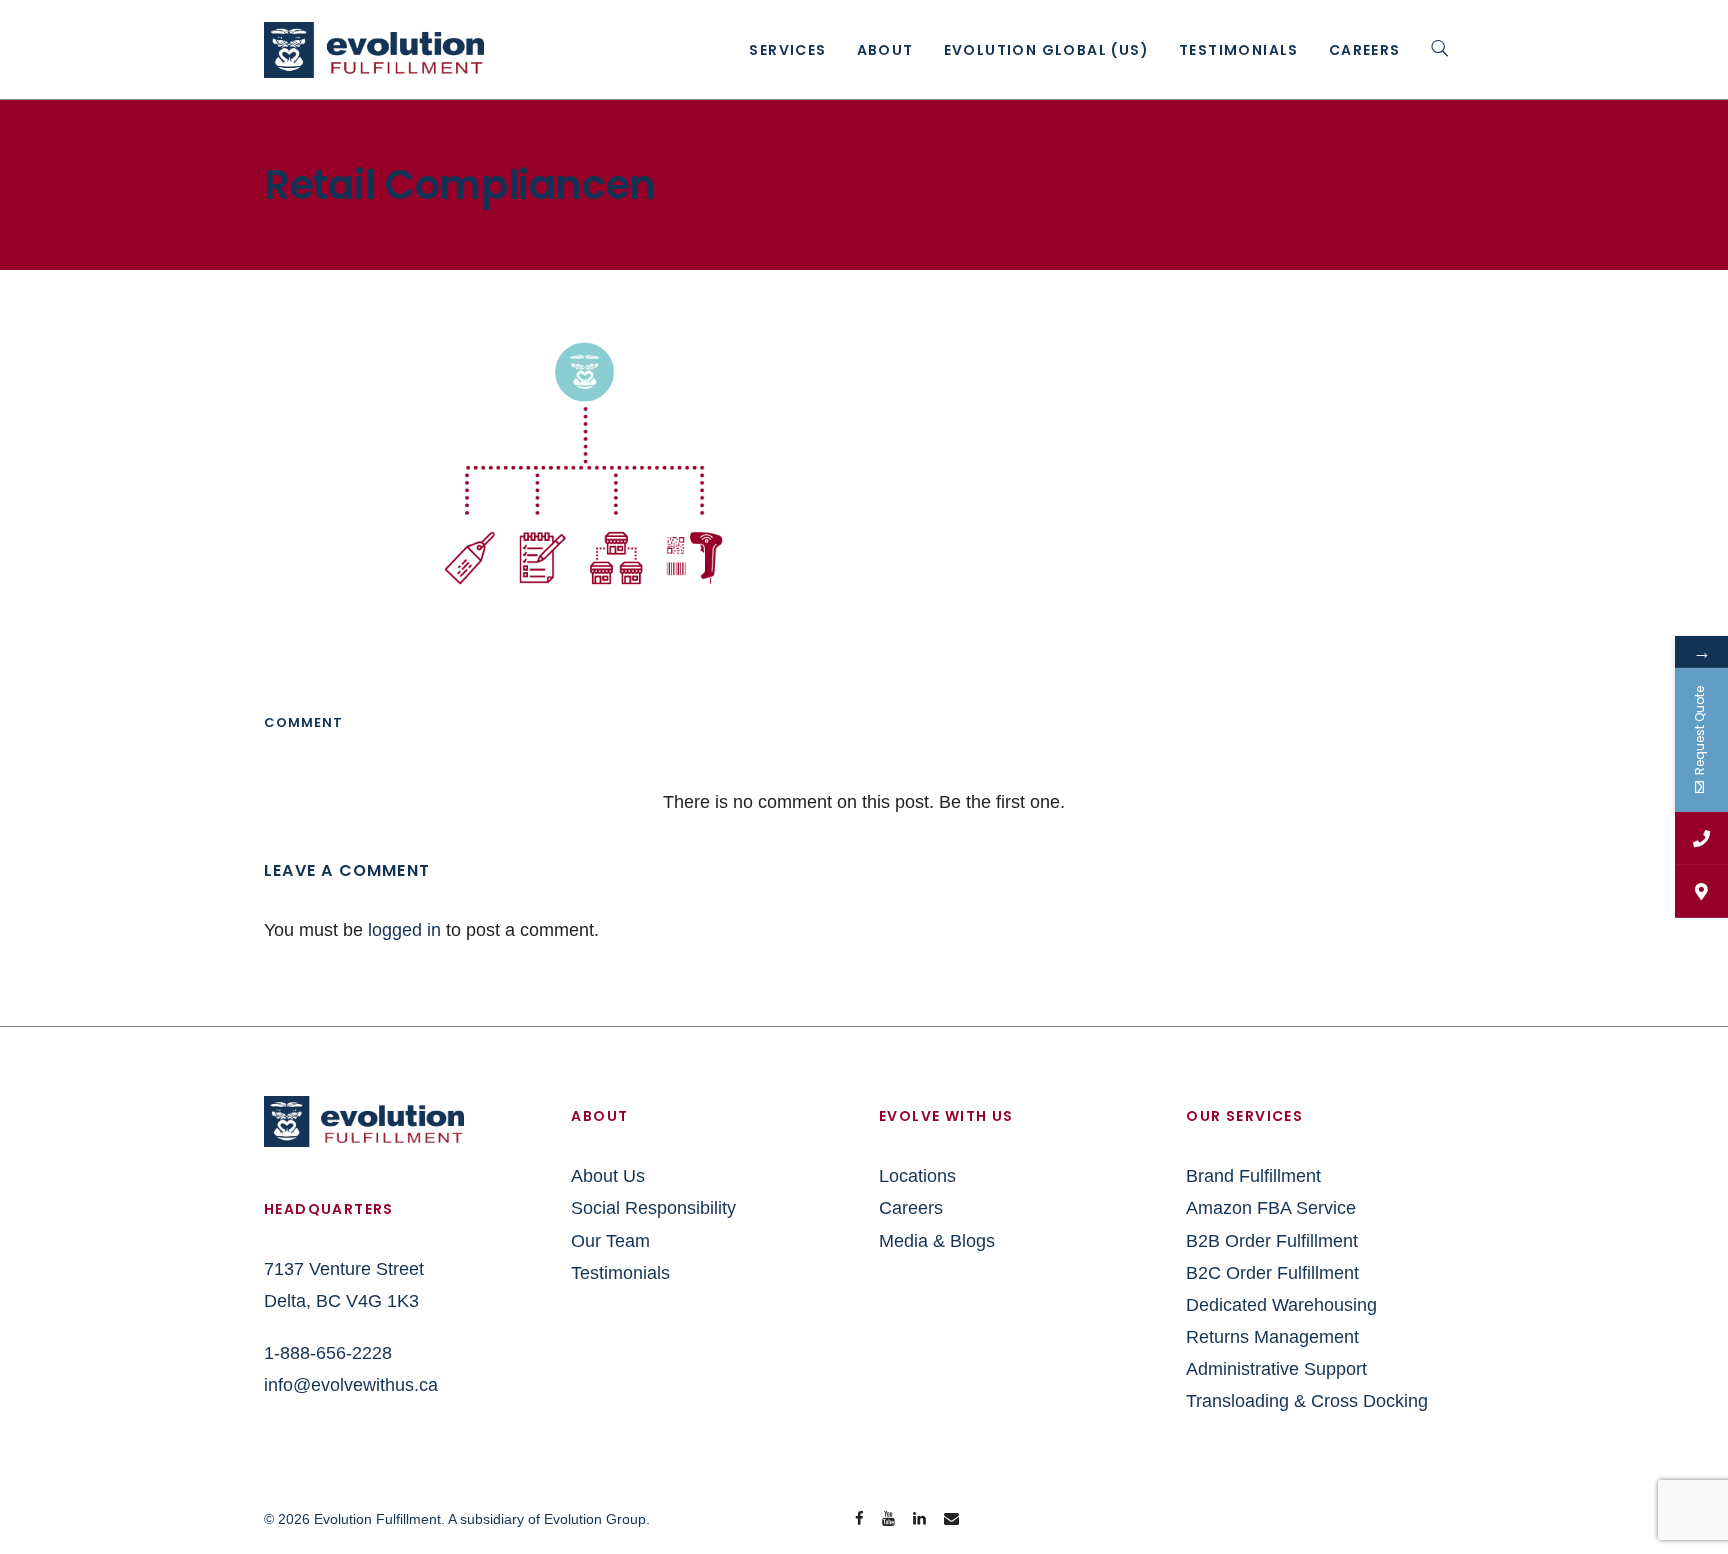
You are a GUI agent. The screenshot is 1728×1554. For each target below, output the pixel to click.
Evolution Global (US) (1046, 50)
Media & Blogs (937, 1241)
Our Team (610, 1241)
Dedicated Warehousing (1281, 1305)
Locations (917, 1176)
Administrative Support (1276, 1369)
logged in (404, 930)
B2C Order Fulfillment (1272, 1273)
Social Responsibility (653, 1208)
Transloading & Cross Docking (1307, 1401)
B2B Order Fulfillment (1272, 1241)
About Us (608, 1176)
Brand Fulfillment (1253, 1176)
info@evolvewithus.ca (351, 1385)
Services (787, 50)
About (885, 50)
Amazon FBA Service (1271, 1208)
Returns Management (1272, 1337)
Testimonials (1239, 50)
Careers (1365, 50)
